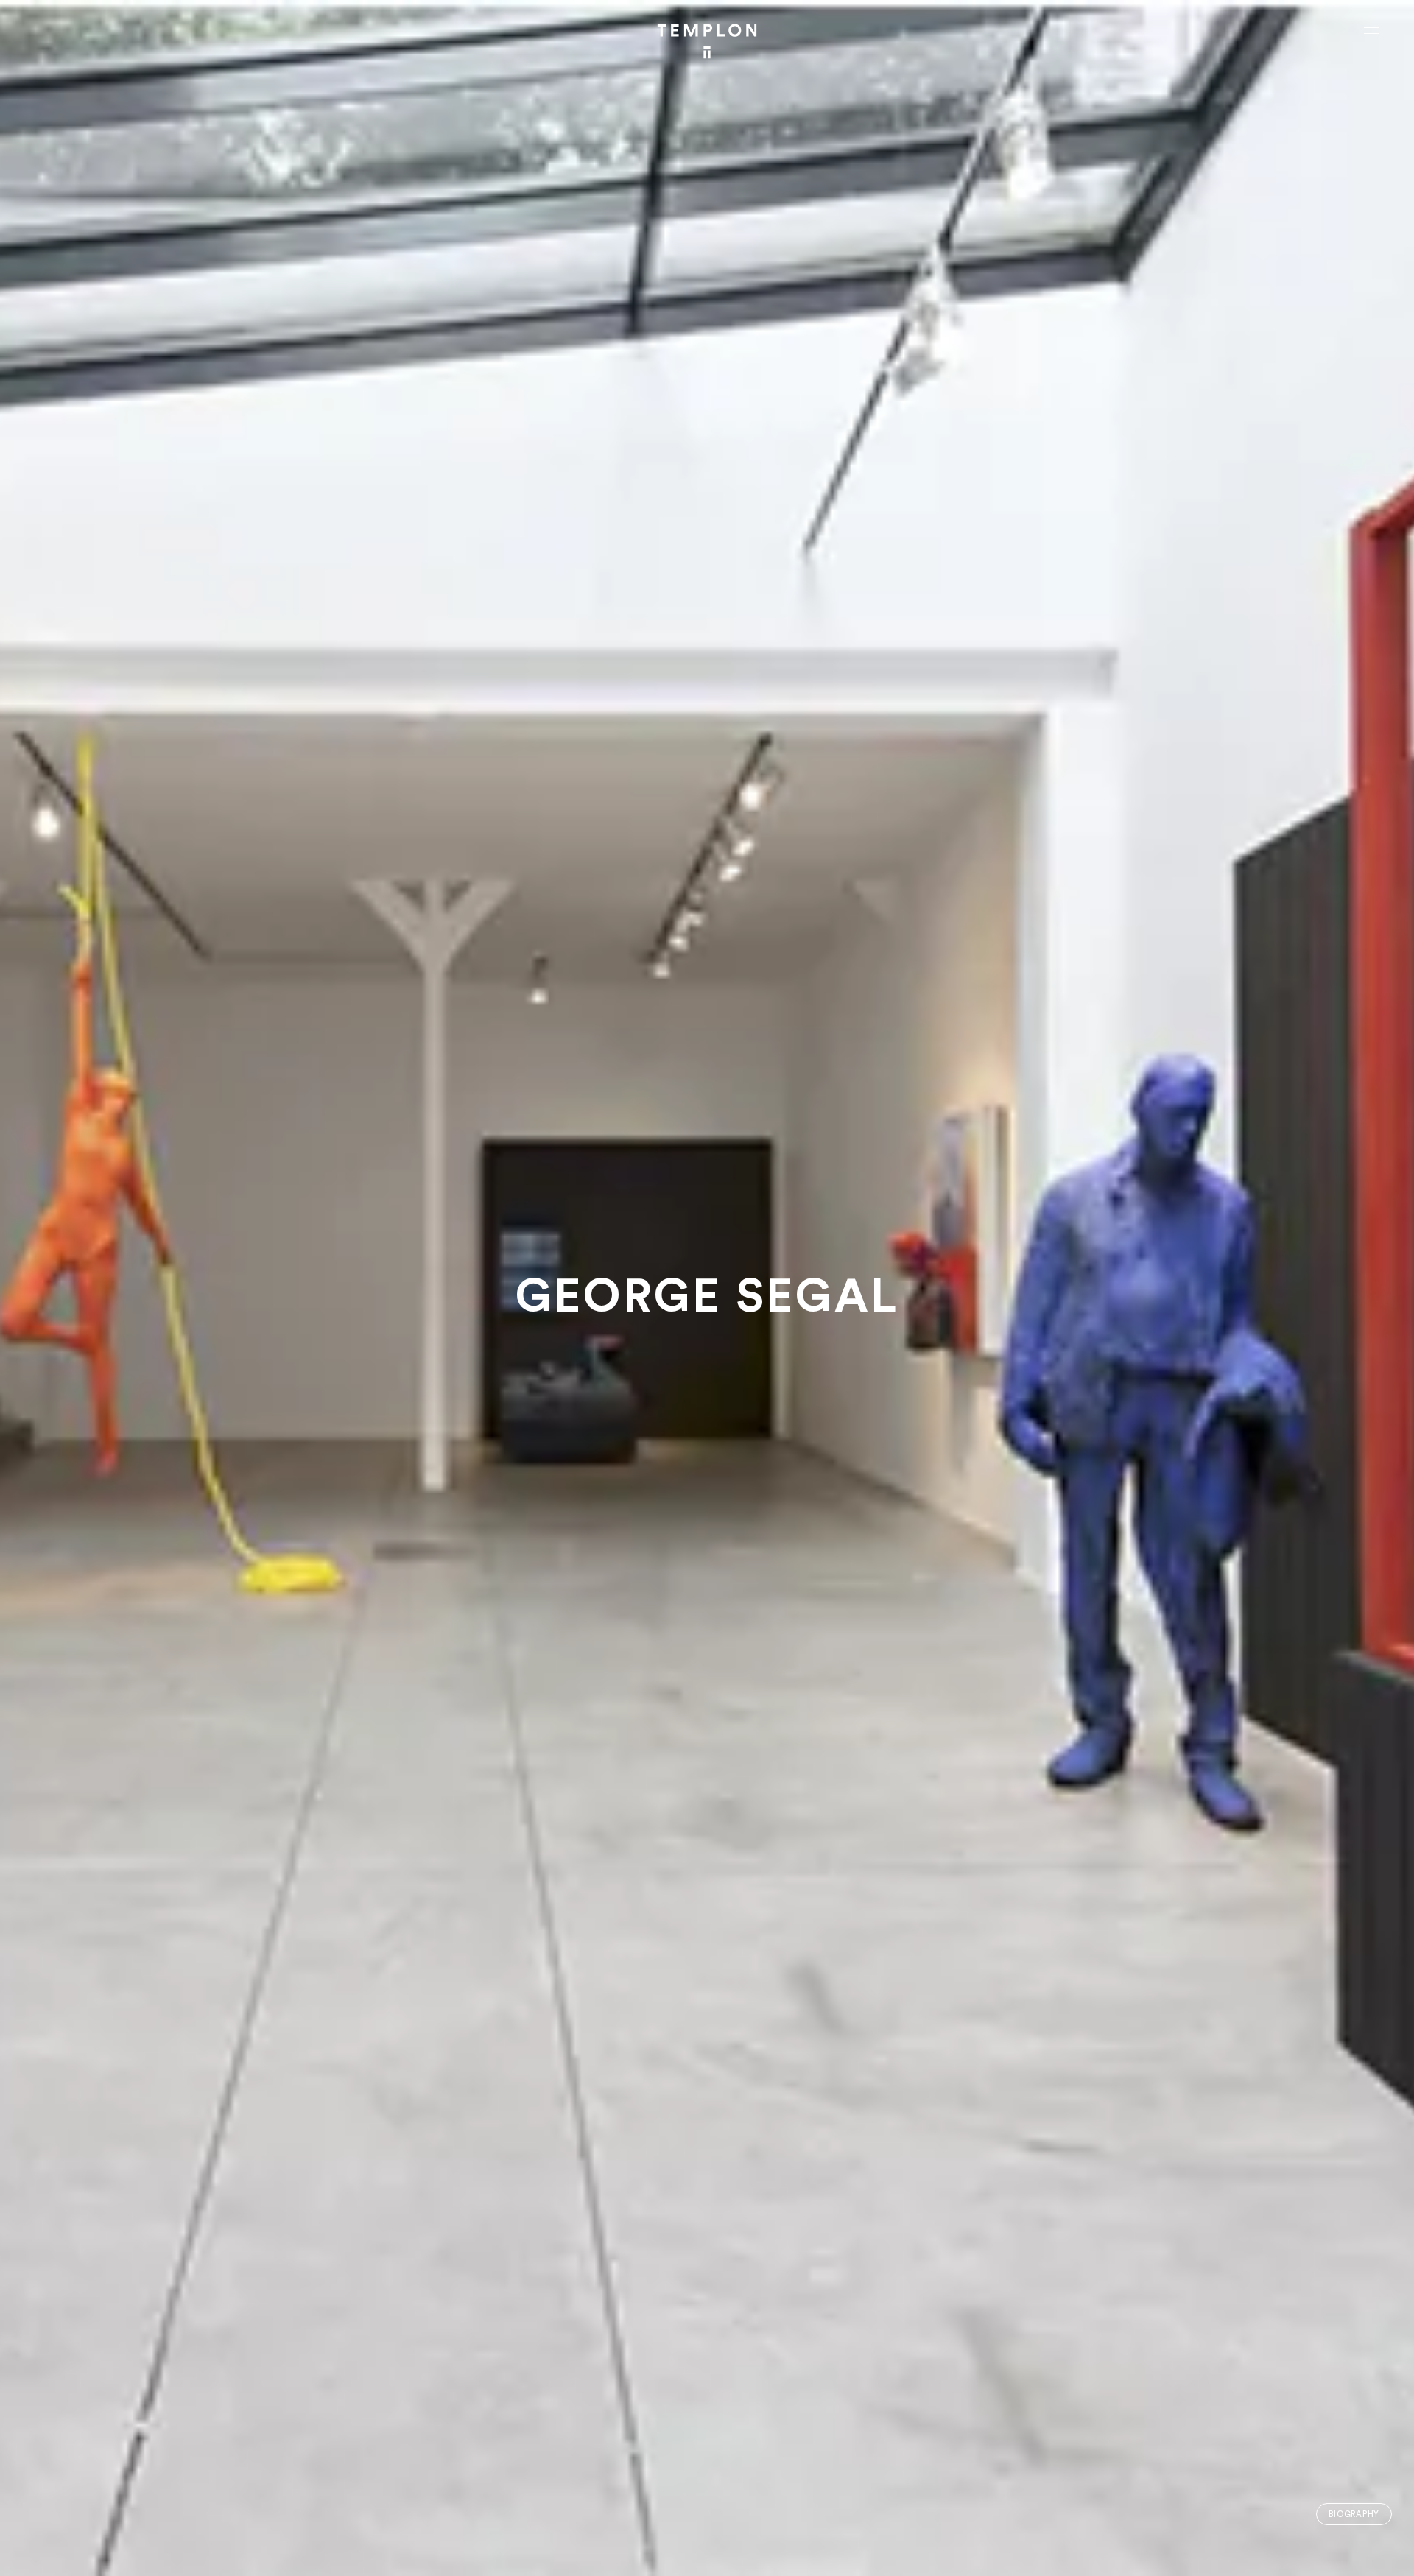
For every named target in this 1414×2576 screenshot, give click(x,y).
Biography (1354, 2515)
